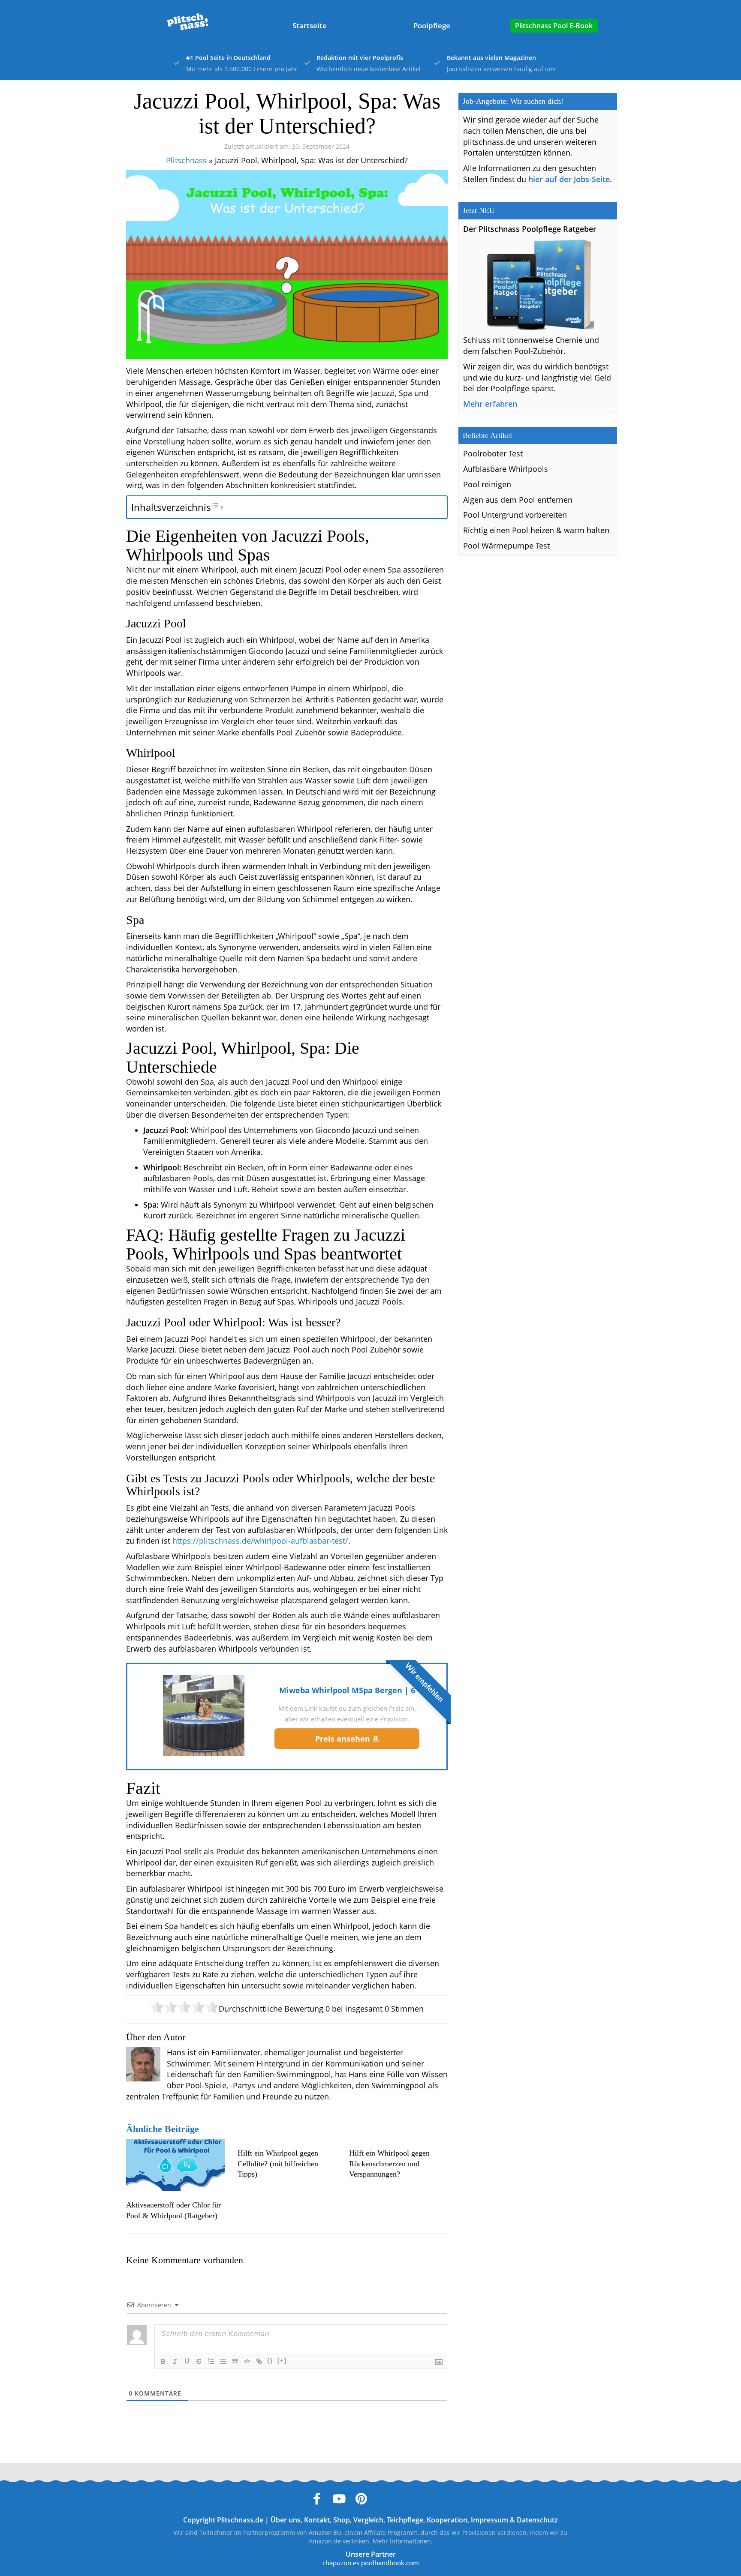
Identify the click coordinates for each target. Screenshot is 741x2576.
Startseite (310, 25)
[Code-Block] (247, 2361)
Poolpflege (432, 25)
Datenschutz (537, 2520)
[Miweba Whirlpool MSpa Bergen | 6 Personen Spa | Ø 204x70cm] (204, 1715)
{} (270, 2361)
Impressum (489, 2520)
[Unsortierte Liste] (223, 2361)
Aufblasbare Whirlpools (506, 469)
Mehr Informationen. (403, 2541)
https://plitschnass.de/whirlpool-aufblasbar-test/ (260, 1541)
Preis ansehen (344, 1739)
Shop (342, 2520)
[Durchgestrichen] (199, 2361)
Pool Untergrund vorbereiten (515, 515)
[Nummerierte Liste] (211, 2361)
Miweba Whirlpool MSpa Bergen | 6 (347, 1690)
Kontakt (317, 2520)
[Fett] (163, 2361)
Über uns (286, 2520)
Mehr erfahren (490, 404)
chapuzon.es (341, 2563)
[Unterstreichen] (187, 2361)
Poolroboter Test (493, 453)
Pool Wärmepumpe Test (506, 546)
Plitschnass (186, 160)
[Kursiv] (175, 2361)
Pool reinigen (487, 484)
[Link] (259, 2361)
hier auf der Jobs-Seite (569, 179)
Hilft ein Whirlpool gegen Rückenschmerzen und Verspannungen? (389, 2164)
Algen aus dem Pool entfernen (518, 500)
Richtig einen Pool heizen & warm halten (536, 530)
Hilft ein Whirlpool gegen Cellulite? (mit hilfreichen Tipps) (278, 2164)
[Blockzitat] (235, 2361)
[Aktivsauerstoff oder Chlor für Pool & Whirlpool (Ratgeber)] (175, 2165)
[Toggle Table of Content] (217, 507)
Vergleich (368, 2520)
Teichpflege (405, 2520)
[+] (282, 2361)
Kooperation (447, 2520)
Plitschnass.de (240, 2520)
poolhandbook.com (390, 2563)
